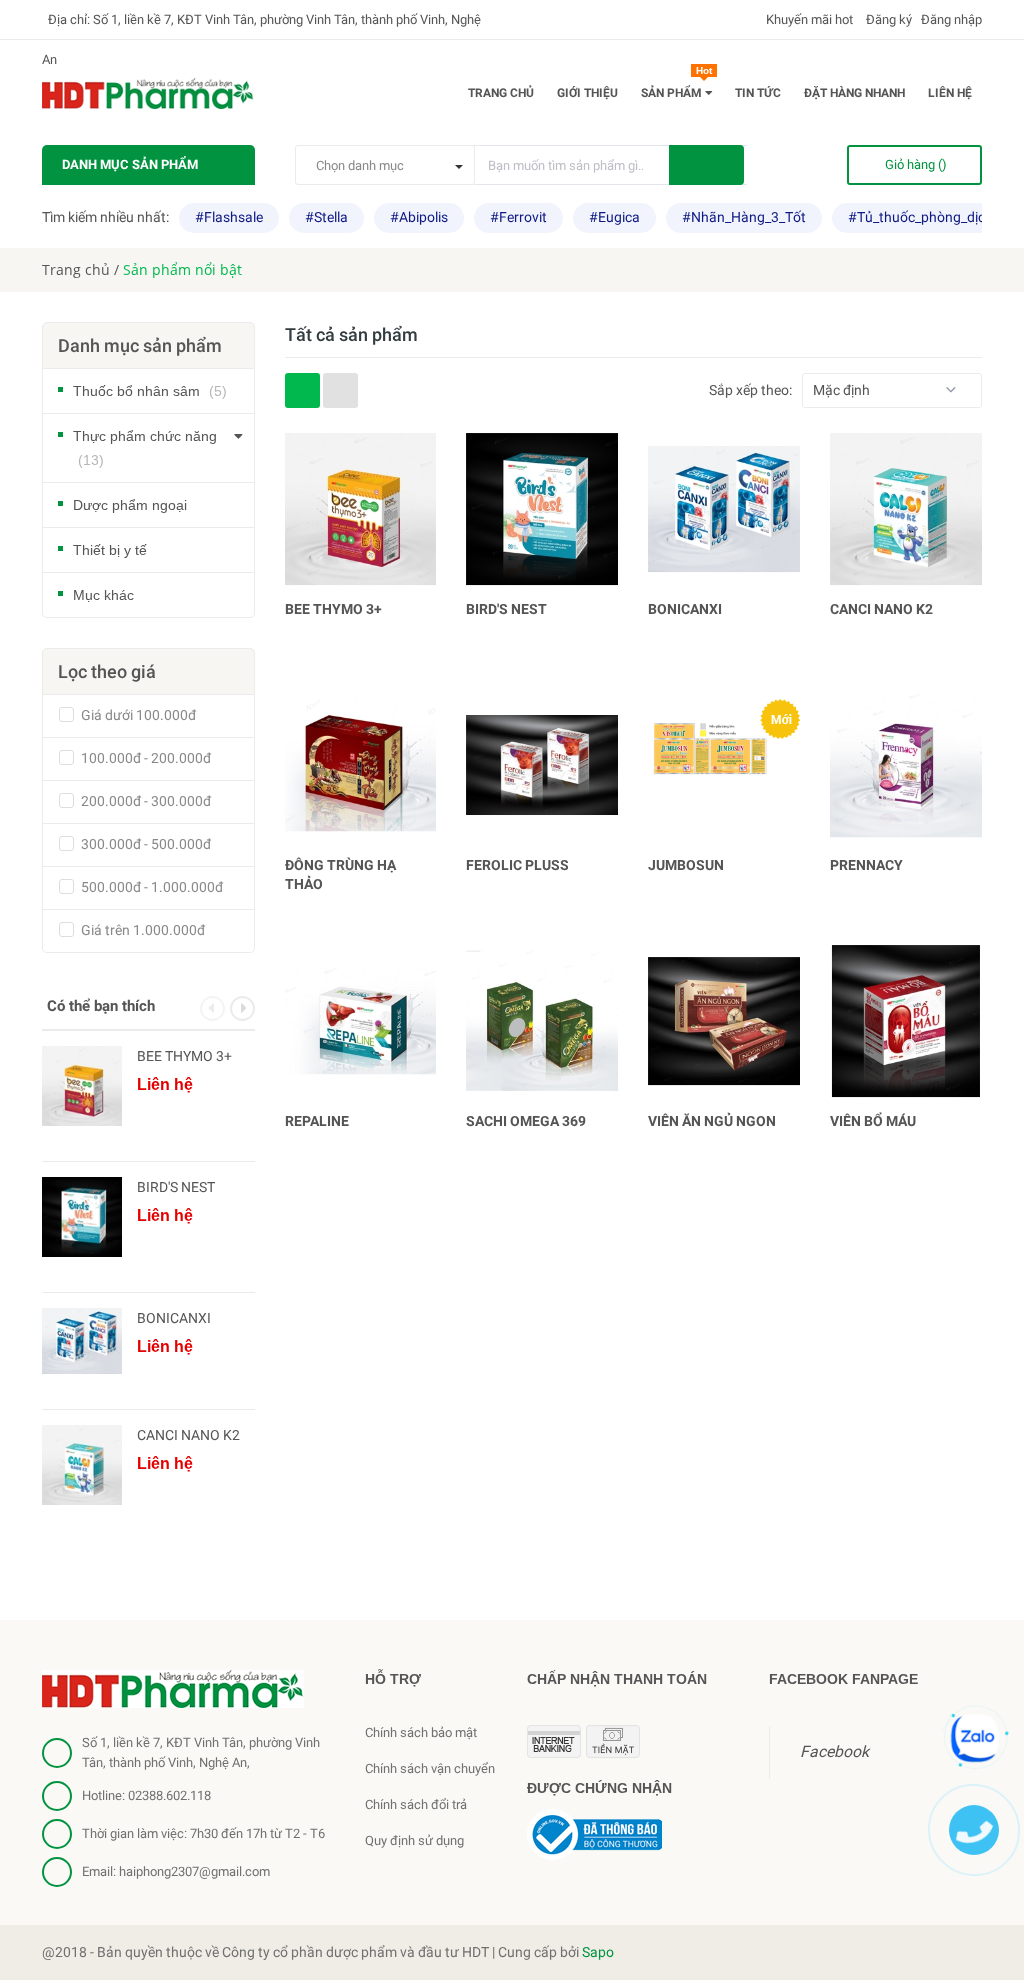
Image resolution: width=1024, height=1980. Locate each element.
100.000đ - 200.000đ (144, 758)
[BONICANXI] (724, 509)
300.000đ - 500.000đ (144, 844)
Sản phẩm (676, 89)
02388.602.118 (169, 1795)
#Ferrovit (518, 217)
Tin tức (758, 93)
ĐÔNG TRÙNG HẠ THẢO (340, 875)
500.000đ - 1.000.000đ (150, 887)
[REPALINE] (361, 1021)
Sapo (598, 1952)
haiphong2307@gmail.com (194, 1871)
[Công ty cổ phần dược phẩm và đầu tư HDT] (173, 1688)
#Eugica (614, 217)
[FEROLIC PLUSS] (542, 765)
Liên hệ (950, 93)
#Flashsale (229, 217)
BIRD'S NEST (506, 609)
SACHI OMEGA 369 (526, 1121)
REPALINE (317, 1121)
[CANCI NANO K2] (906, 509)
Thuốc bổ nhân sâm (150, 391)
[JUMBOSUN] (724, 765)
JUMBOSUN (686, 865)
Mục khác (103, 595)
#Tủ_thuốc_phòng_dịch (920, 217)
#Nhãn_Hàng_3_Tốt (744, 217)
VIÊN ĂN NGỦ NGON (712, 1121)
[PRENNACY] (906, 765)
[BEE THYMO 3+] (361, 509)
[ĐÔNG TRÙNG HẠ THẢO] (361, 765)
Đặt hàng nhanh (854, 93)
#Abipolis (419, 217)
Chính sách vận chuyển (430, 1768)
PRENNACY (866, 865)
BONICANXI (685, 609)
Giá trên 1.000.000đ (141, 930)
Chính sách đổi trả (416, 1804)
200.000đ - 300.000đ (144, 801)
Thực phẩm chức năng (145, 448)
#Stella (326, 217)
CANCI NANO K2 (881, 609)
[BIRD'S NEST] (542, 509)
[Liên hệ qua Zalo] (975, 1738)
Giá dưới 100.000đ (137, 715)
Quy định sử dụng (414, 1840)
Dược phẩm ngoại (130, 505)
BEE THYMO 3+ (333, 609)
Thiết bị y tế (110, 550)
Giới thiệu (587, 93)
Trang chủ (501, 93)
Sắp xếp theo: (750, 390)
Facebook (834, 1751)
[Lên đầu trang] (984, 1915)
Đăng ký (887, 19)
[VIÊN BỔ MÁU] (906, 1021)
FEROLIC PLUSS (517, 865)
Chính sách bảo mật (421, 1732)
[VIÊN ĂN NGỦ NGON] (724, 1021)
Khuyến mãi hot (808, 19)
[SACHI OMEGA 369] (542, 1021)
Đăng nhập (951, 19)
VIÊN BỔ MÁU (873, 1121)
